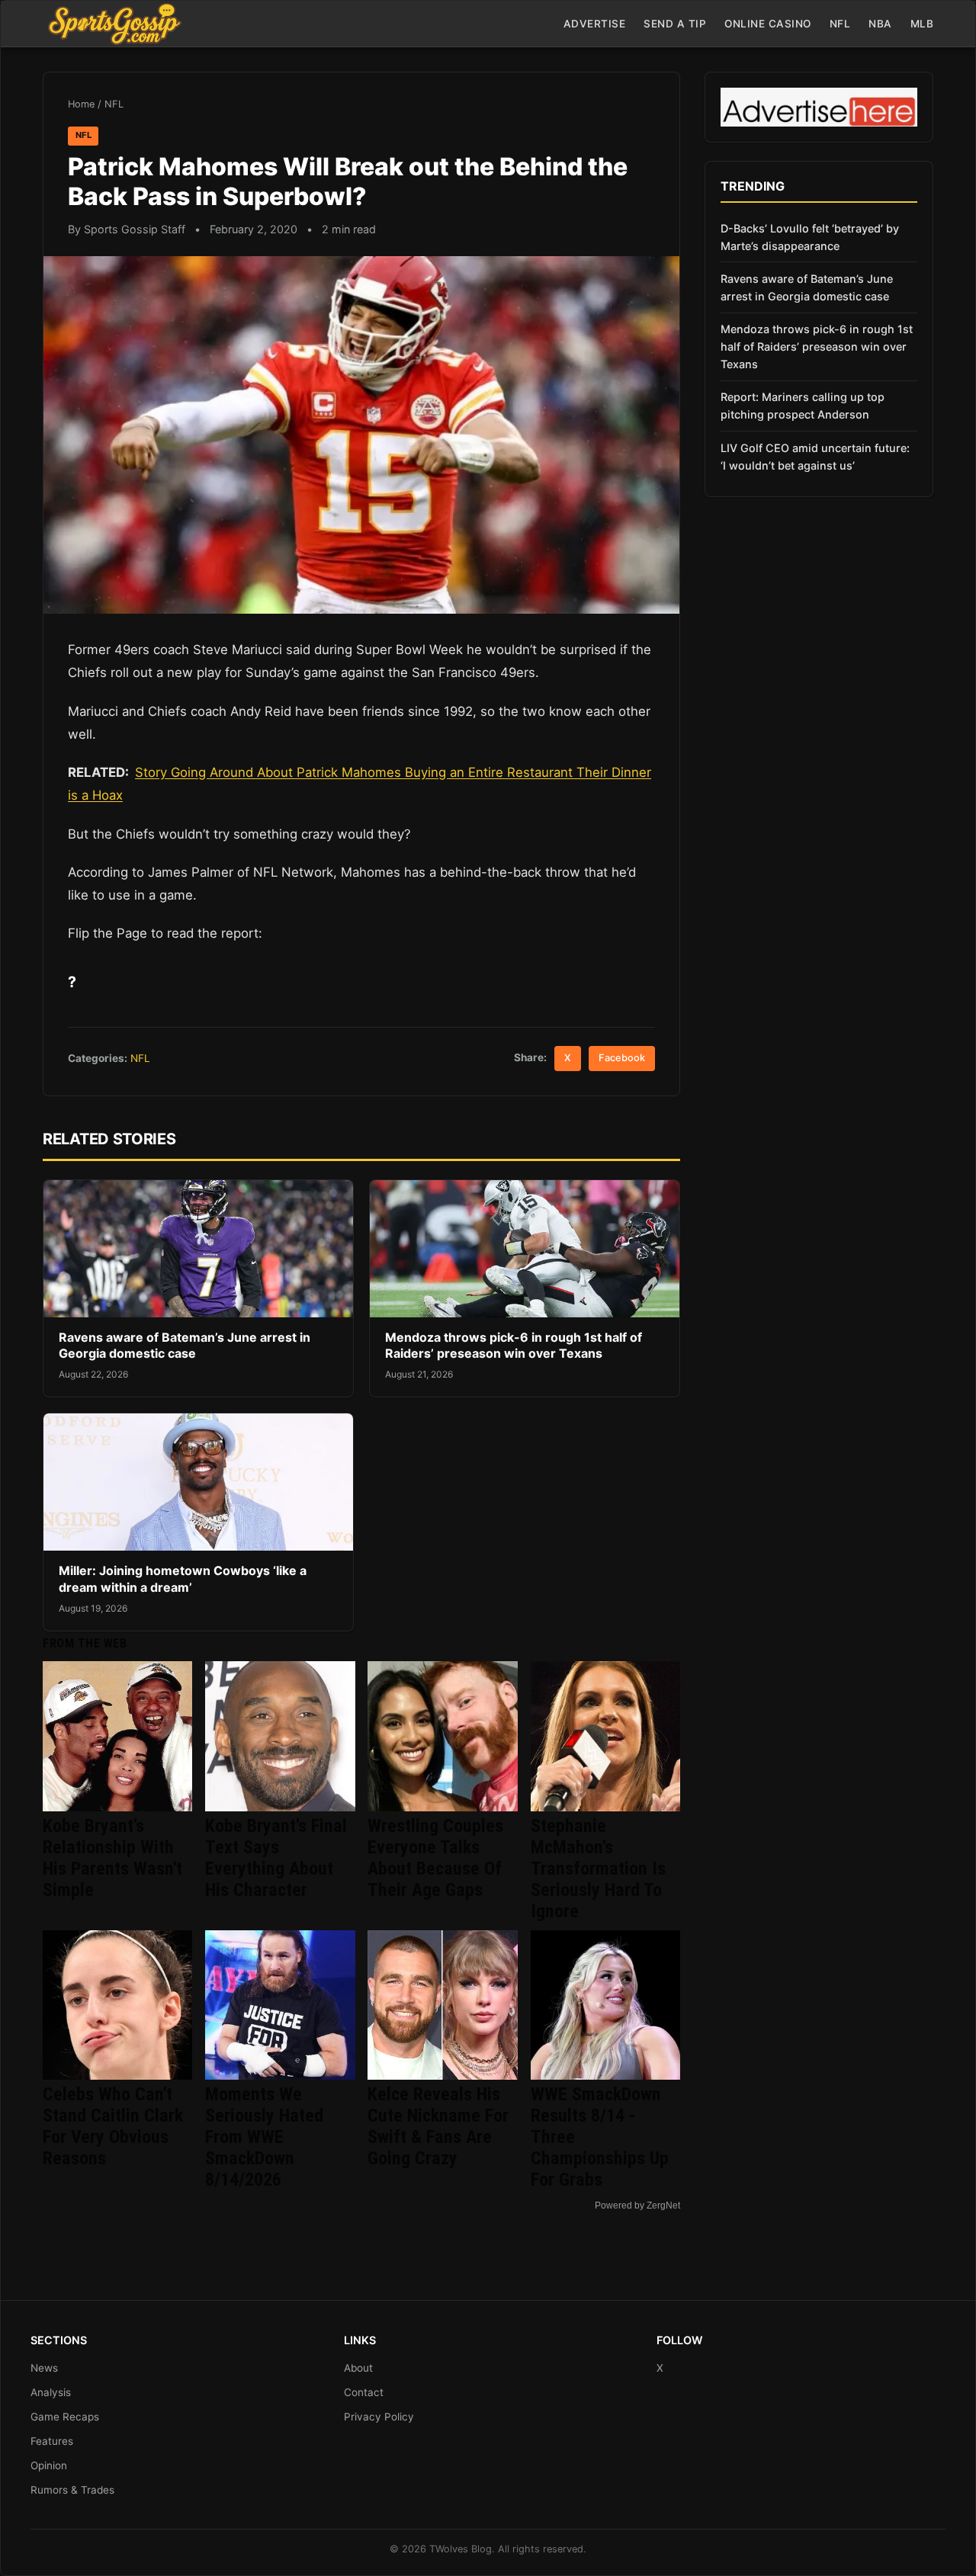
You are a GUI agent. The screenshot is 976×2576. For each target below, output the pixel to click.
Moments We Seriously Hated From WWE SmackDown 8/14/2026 (264, 2137)
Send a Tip (675, 24)
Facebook (622, 1058)
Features (52, 2441)
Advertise (595, 24)
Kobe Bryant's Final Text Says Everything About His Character (276, 1858)
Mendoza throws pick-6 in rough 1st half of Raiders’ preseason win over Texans (514, 1346)
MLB (922, 24)
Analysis (51, 2392)
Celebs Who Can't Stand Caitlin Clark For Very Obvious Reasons (113, 2126)
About (358, 2368)
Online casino (768, 24)
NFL (840, 24)
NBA (880, 24)
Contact (364, 2392)
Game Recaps (65, 2417)
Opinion (49, 2465)
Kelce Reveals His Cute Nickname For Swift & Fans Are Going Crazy (438, 2126)
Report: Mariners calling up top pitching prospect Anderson (803, 406)
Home (81, 104)
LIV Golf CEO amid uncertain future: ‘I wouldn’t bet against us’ (815, 457)
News (44, 2368)
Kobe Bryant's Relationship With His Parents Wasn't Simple (112, 1858)
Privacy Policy (379, 2417)
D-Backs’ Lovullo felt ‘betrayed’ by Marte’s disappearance (810, 237)
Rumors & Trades (72, 2490)
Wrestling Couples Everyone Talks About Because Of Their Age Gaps (435, 1858)
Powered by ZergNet (637, 2205)
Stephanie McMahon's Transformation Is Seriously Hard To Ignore (598, 1869)
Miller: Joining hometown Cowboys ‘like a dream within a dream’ (183, 1579)
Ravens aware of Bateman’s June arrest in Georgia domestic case (185, 1346)
